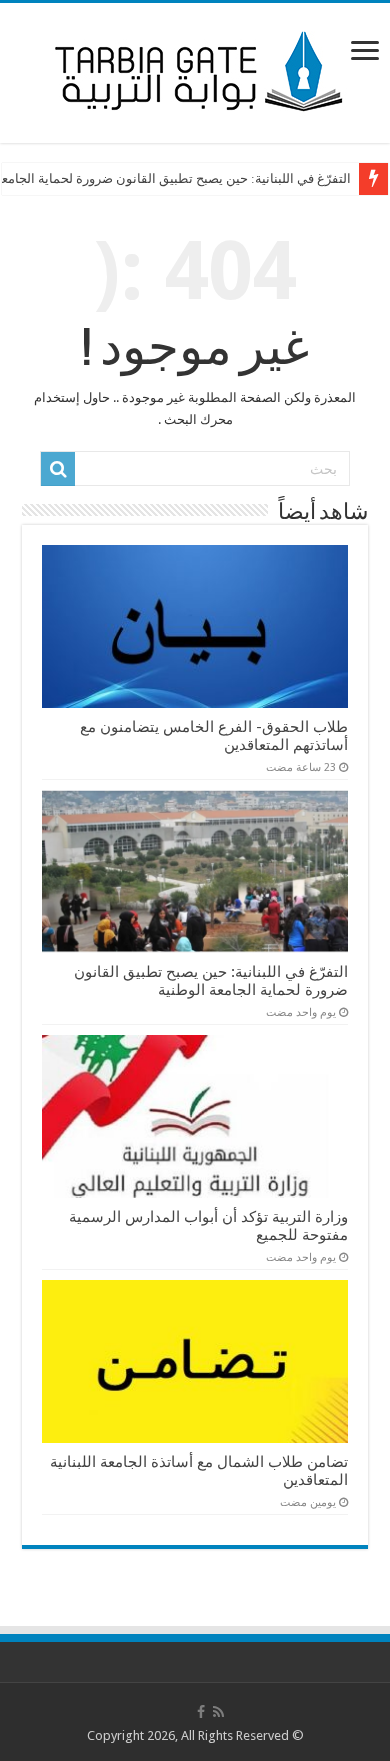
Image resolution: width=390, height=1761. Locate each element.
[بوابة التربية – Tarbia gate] (195, 69)
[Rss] (218, 1712)
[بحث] (58, 469)
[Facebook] (201, 1712)
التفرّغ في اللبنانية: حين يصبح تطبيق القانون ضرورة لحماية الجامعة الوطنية (211, 981)
